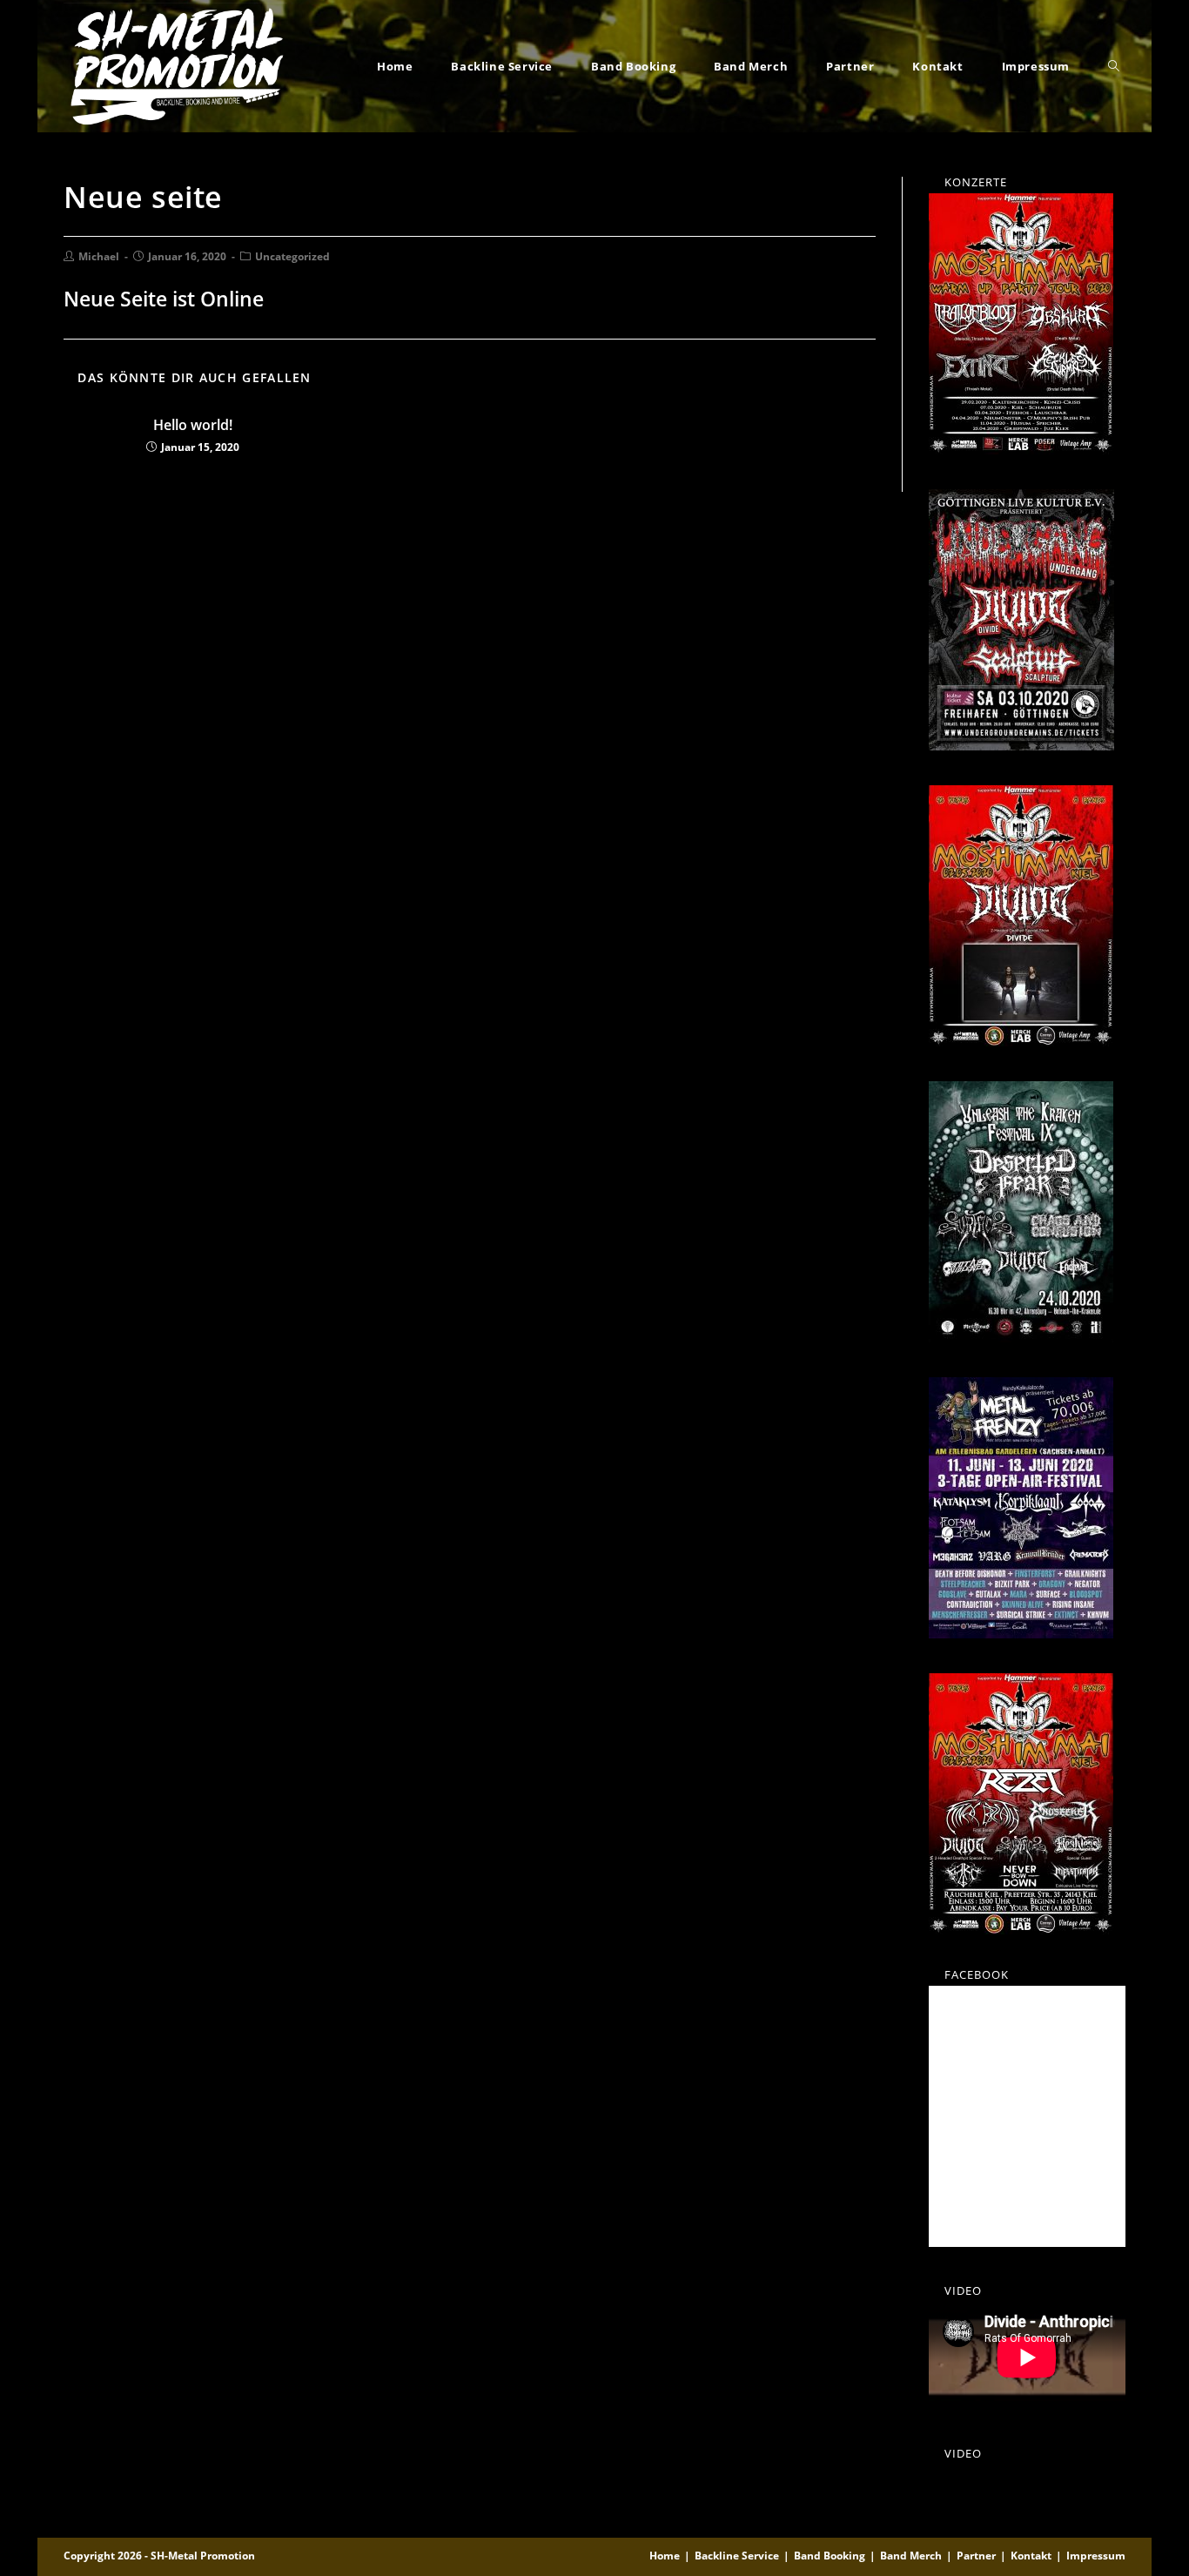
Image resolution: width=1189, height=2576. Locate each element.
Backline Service (737, 2556)
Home (665, 2556)
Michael (99, 256)
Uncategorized (292, 256)
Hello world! (193, 425)
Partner (976, 2556)
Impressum (1096, 2556)
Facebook (977, 1974)
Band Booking (830, 2556)
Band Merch (911, 2556)
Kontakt (1031, 2556)
